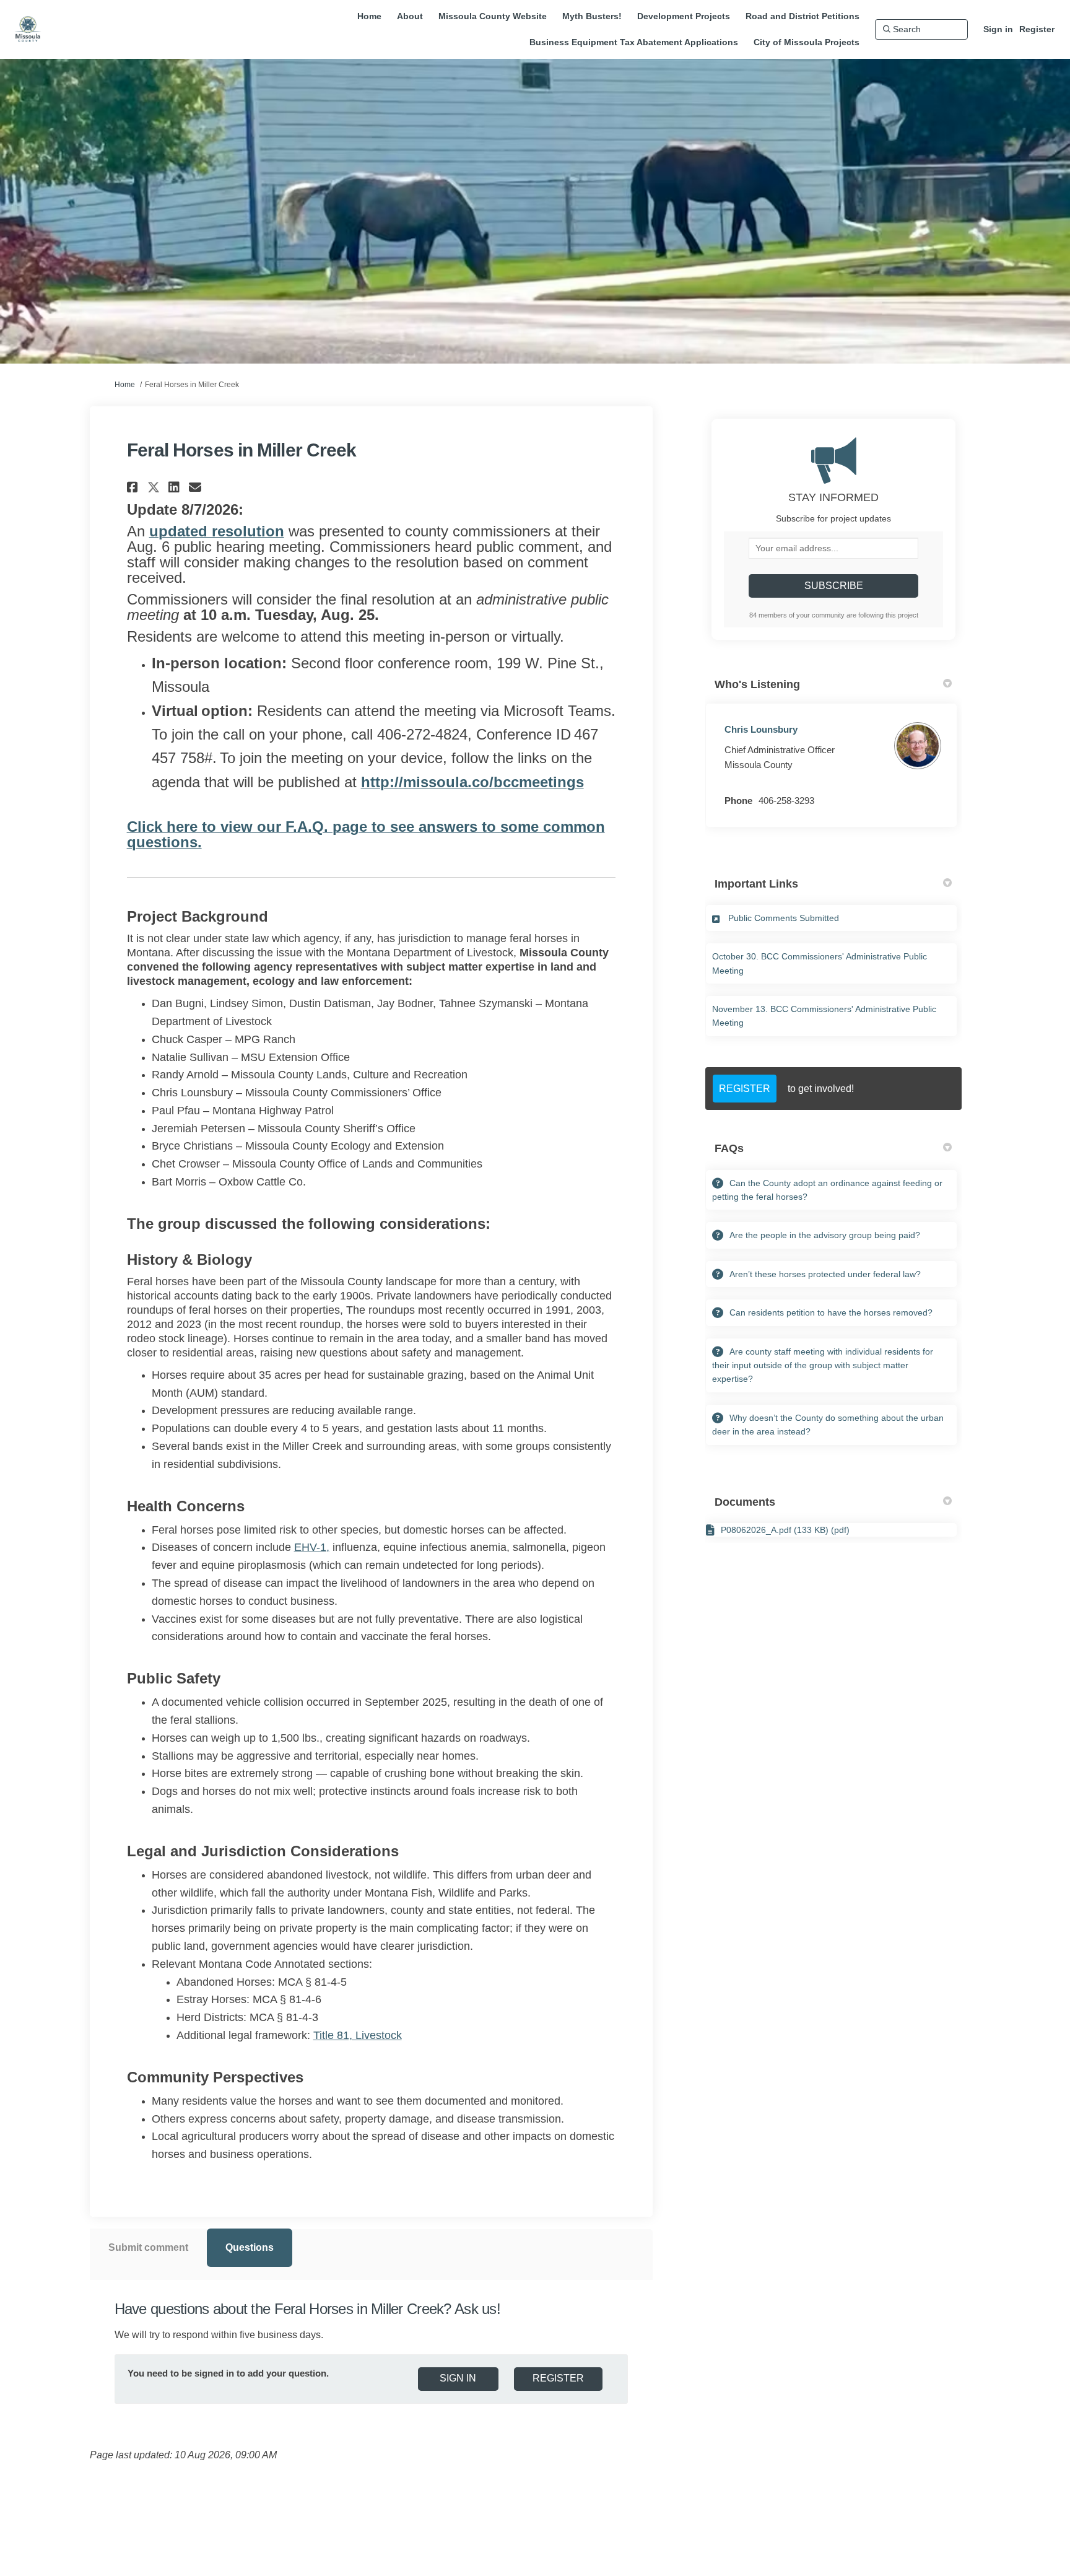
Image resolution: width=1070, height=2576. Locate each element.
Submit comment (148, 2247)
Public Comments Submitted (784, 918)
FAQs (729, 1148)
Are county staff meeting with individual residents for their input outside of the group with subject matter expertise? (823, 1365)
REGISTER (745, 1089)
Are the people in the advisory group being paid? (825, 1235)
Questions (250, 2247)
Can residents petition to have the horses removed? (831, 1312)
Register (1037, 29)
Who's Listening (757, 684)
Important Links (756, 884)
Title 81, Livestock (358, 2035)
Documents (745, 1502)
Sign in (998, 29)
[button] (134, 487)
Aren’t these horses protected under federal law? (825, 1274)
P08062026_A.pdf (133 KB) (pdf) (785, 1530)
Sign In (458, 2378)
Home (125, 385)
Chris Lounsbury (761, 729)
